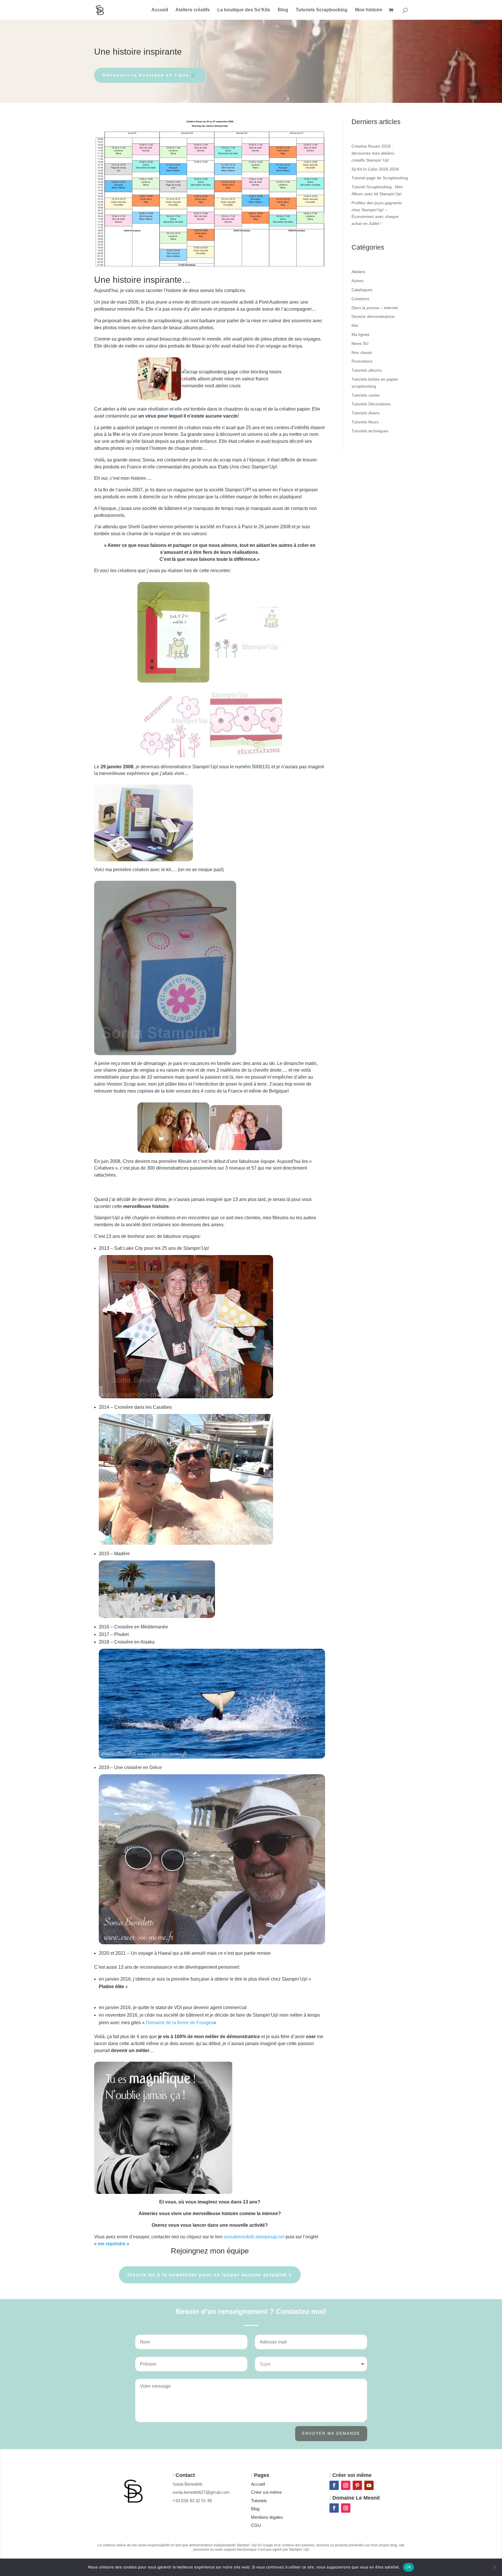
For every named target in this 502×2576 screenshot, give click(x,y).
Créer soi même (266, 2492)
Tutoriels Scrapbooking (322, 10)
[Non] (495, 2567)
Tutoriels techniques (370, 431)
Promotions (362, 361)
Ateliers (358, 272)
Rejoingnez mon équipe (210, 2251)
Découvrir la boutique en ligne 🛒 (150, 75)
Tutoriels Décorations (371, 404)
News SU (360, 343)
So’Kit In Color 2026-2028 (375, 169)
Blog (283, 10)
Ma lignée (361, 334)
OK (409, 2567)
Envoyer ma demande (331, 2433)
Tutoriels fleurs (365, 422)
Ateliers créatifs (193, 10)
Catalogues (362, 290)
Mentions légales (267, 2517)
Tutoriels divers (365, 413)
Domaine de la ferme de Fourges (180, 2023)
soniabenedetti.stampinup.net (254, 2237)
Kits (355, 325)
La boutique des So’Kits (244, 10)
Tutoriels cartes (366, 395)
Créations (360, 299)
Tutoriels (259, 2501)
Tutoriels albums (367, 370)
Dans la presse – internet (375, 308)
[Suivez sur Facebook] (334, 2485)
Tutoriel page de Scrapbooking (380, 178)
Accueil (160, 10)
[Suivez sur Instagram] (346, 2485)
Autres (357, 281)
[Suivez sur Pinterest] (357, 2485)
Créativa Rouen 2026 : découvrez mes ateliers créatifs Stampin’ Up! (373, 153)
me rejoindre (112, 2244)
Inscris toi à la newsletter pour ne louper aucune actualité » (210, 2275)
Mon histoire (369, 10)
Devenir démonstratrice (373, 316)
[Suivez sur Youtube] (369, 2485)
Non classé (362, 352)
